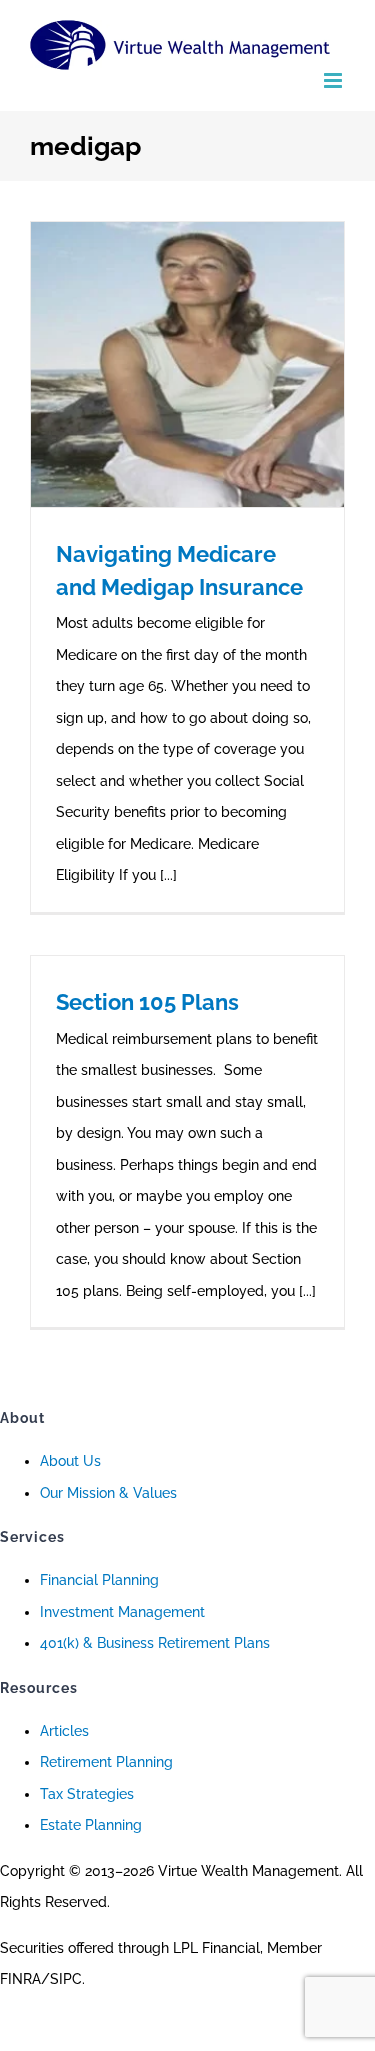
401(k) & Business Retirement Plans (155, 1643)
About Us (70, 1461)
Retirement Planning (106, 1762)
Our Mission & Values (108, 1493)
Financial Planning (99, 1580)
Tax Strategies (87, 1794)
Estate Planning (91, 1825)
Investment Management (122, 1612)
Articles (64, 1731)
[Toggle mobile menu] (334, 80)
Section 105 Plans (147, 1002)
